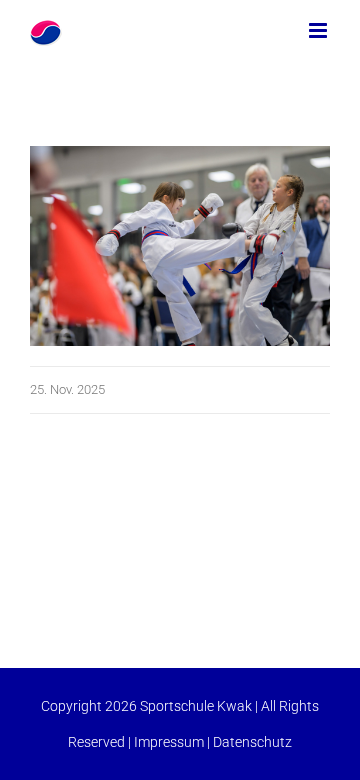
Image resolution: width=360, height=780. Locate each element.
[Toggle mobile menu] (319, 30)
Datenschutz (252, 742)
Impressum (169, 742)
